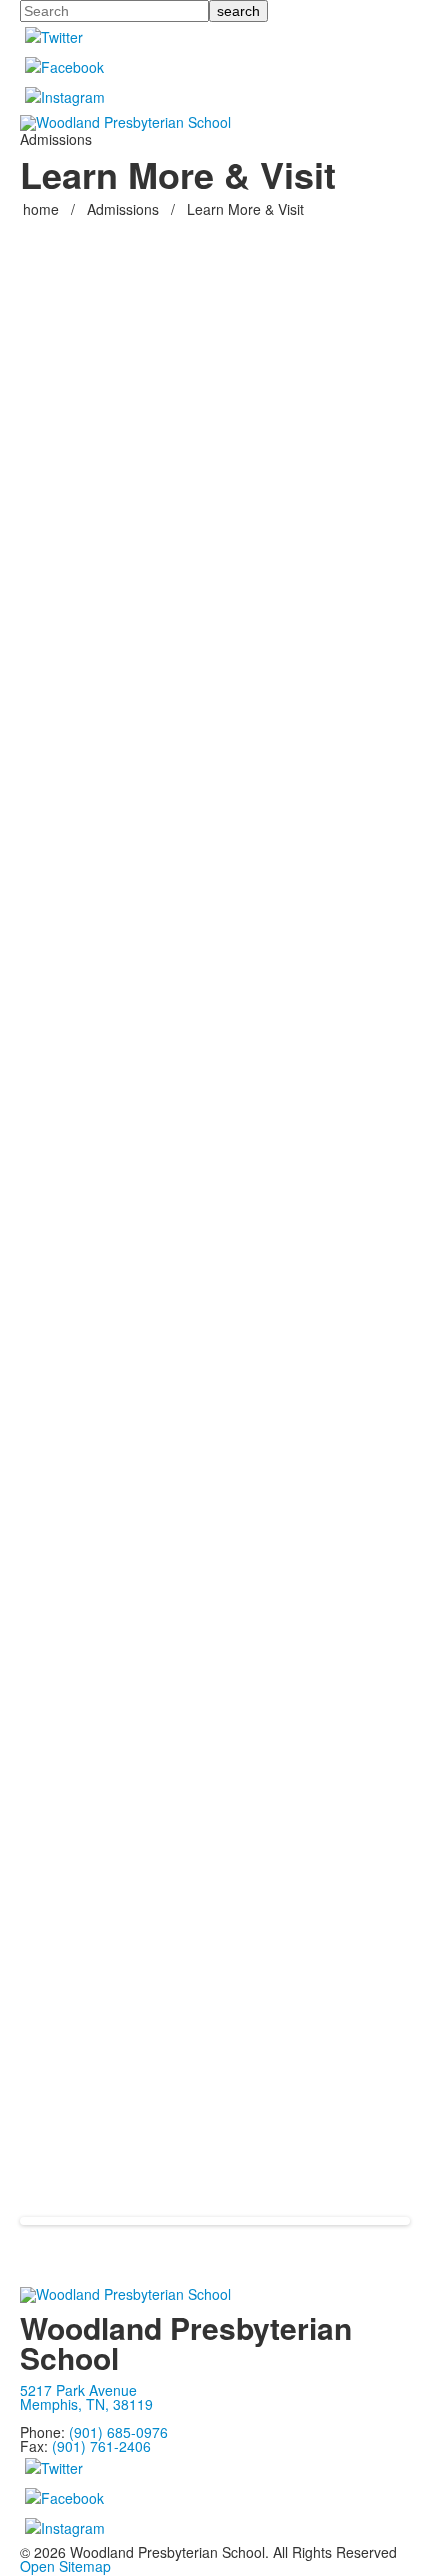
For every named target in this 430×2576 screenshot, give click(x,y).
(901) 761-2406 (101, 2446)
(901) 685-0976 (118, 2432)
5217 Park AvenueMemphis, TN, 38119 (86, 2397)
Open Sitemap (65, 2566)
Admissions (123, 209)
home (43, 209)
